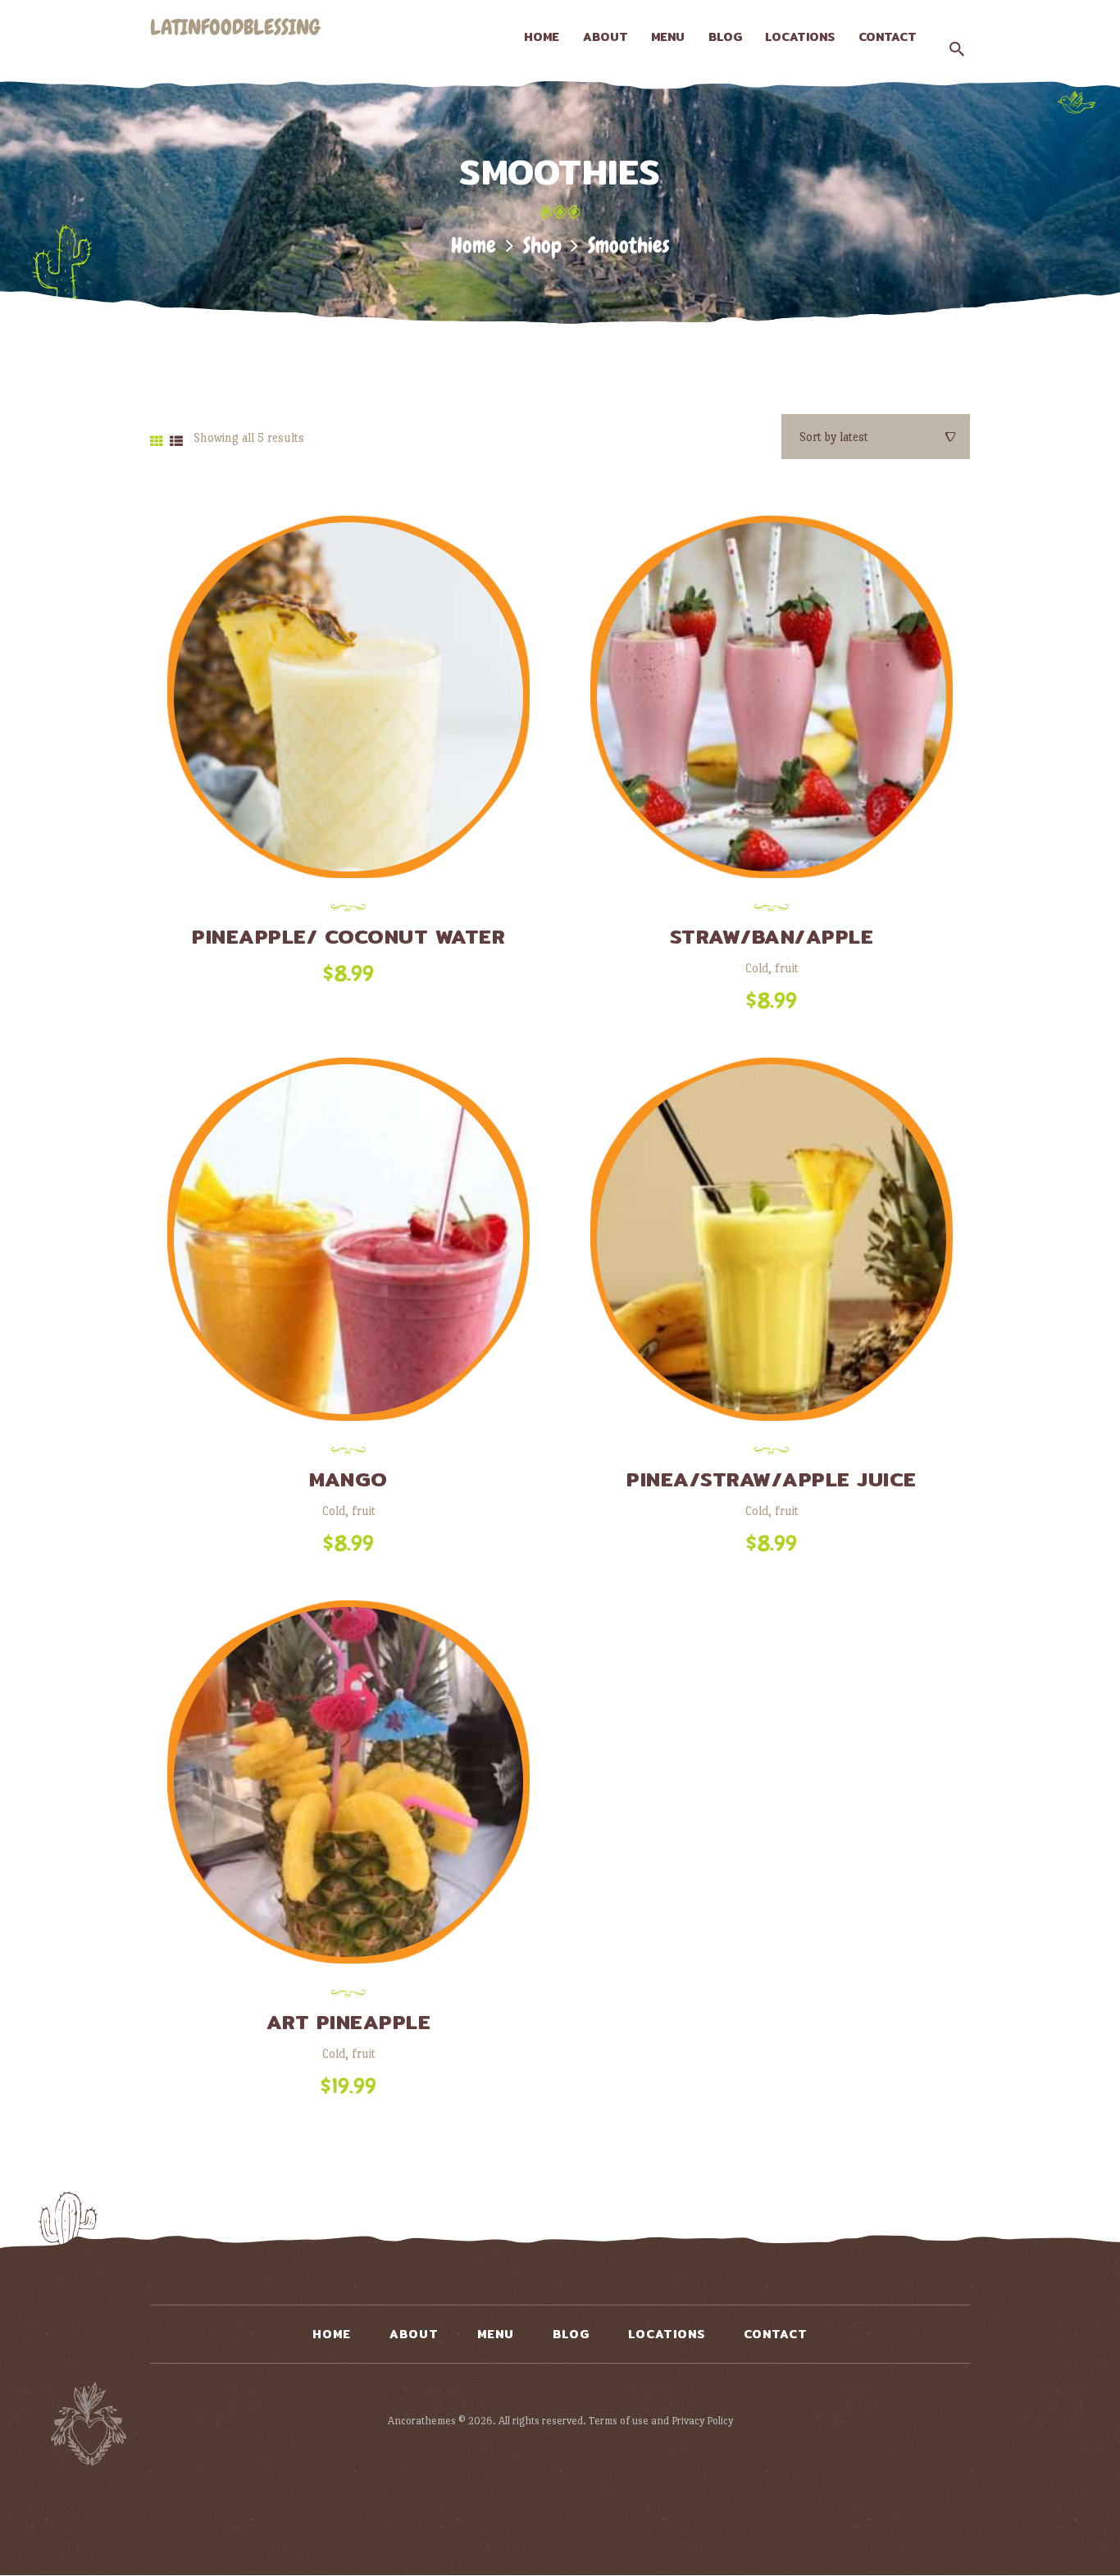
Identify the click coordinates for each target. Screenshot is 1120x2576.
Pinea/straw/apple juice (772, 1479)
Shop (542, 246)
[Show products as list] (176, 441)
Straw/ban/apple (772, 936)
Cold (757, 968)
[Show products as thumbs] (157, 441)
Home (473, 246)
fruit (787, 968)
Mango (348, 1479)
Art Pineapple (349, 2022)
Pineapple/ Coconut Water (348, 936)
